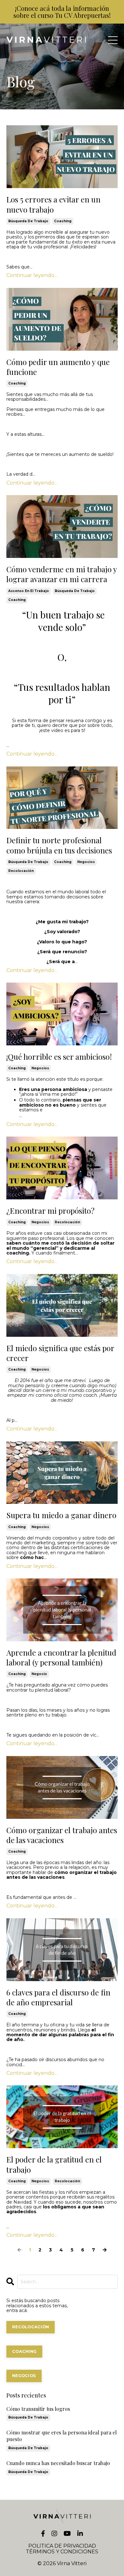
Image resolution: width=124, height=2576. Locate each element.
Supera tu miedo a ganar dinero (61, 1515)
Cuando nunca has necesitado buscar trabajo (58, 2463)
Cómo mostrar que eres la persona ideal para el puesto (62, 2436)
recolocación (21, 871)
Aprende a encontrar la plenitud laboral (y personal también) (61, 1658)
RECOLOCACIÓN (31, 2327)
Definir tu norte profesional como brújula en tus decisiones (59, 845)
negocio (39, 1674)
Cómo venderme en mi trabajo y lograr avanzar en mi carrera (62, 574)
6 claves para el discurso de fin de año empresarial (58, 1997)
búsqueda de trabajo (28, 221)
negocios (86, 862)
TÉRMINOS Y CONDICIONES (62, 2552)
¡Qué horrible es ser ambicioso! (59, 1057)
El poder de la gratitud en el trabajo (54, 2164)
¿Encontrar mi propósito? (50, 1211)
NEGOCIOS (24, 2376)
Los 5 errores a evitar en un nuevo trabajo (53, 204)
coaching (63, 221)
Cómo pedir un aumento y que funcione (58, 367)
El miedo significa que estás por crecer (60, 1353)
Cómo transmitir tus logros (38, 2409)
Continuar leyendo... (32, 275)
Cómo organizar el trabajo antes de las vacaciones (62, 1835)
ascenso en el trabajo (29, 591)
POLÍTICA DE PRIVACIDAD (62, 2546)
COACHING (24, 2351)
